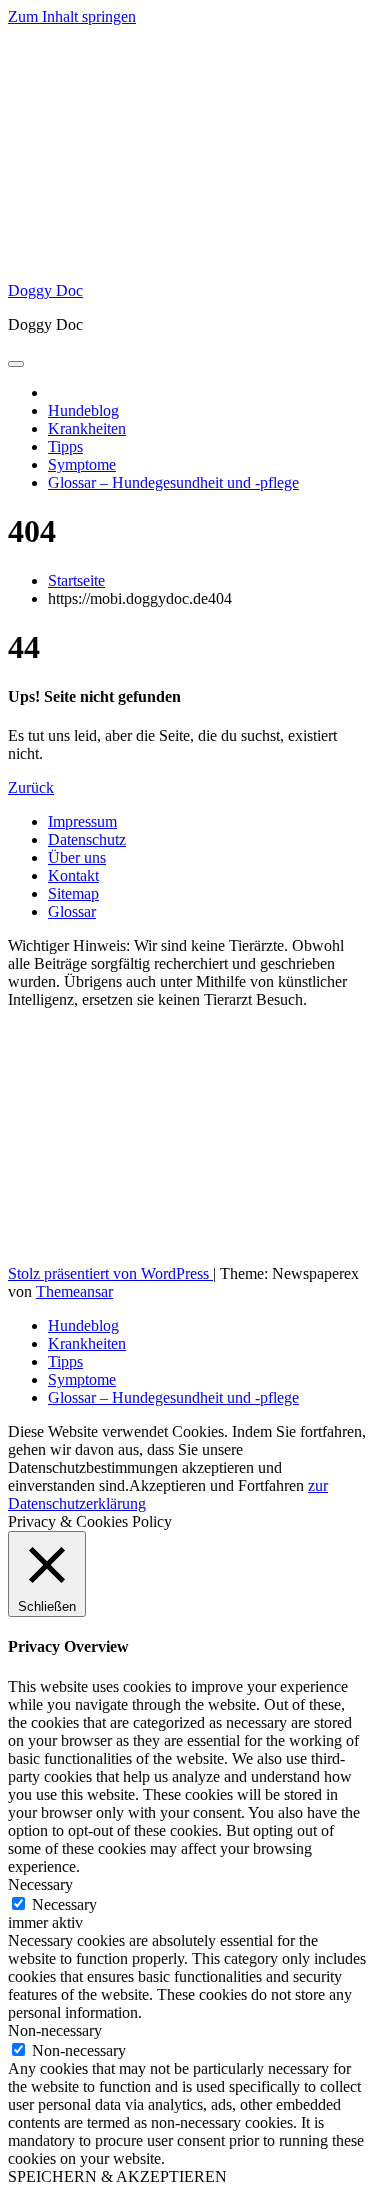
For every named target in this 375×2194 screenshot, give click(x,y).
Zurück (31, 787)
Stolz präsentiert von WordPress (110, 1273)
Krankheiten (87, 428)
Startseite (76, 580)
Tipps (65, 446)
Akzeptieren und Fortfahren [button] (216, 1485)
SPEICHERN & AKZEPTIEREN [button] (117, 2176)
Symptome (82, 464)
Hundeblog (83, 410)
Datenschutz (87, 839)
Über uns (77, 857)
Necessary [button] (40, 1884)
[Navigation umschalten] (16, 364)
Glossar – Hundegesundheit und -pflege (173, 482)
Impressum (82, 821)
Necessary (64, 1904)
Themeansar (74, 1291)
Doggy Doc (45, 290)
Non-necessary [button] (55, 2030)
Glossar (72, 911)
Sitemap (73, 893)
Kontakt (73, 875)
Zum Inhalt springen (72, 16)
